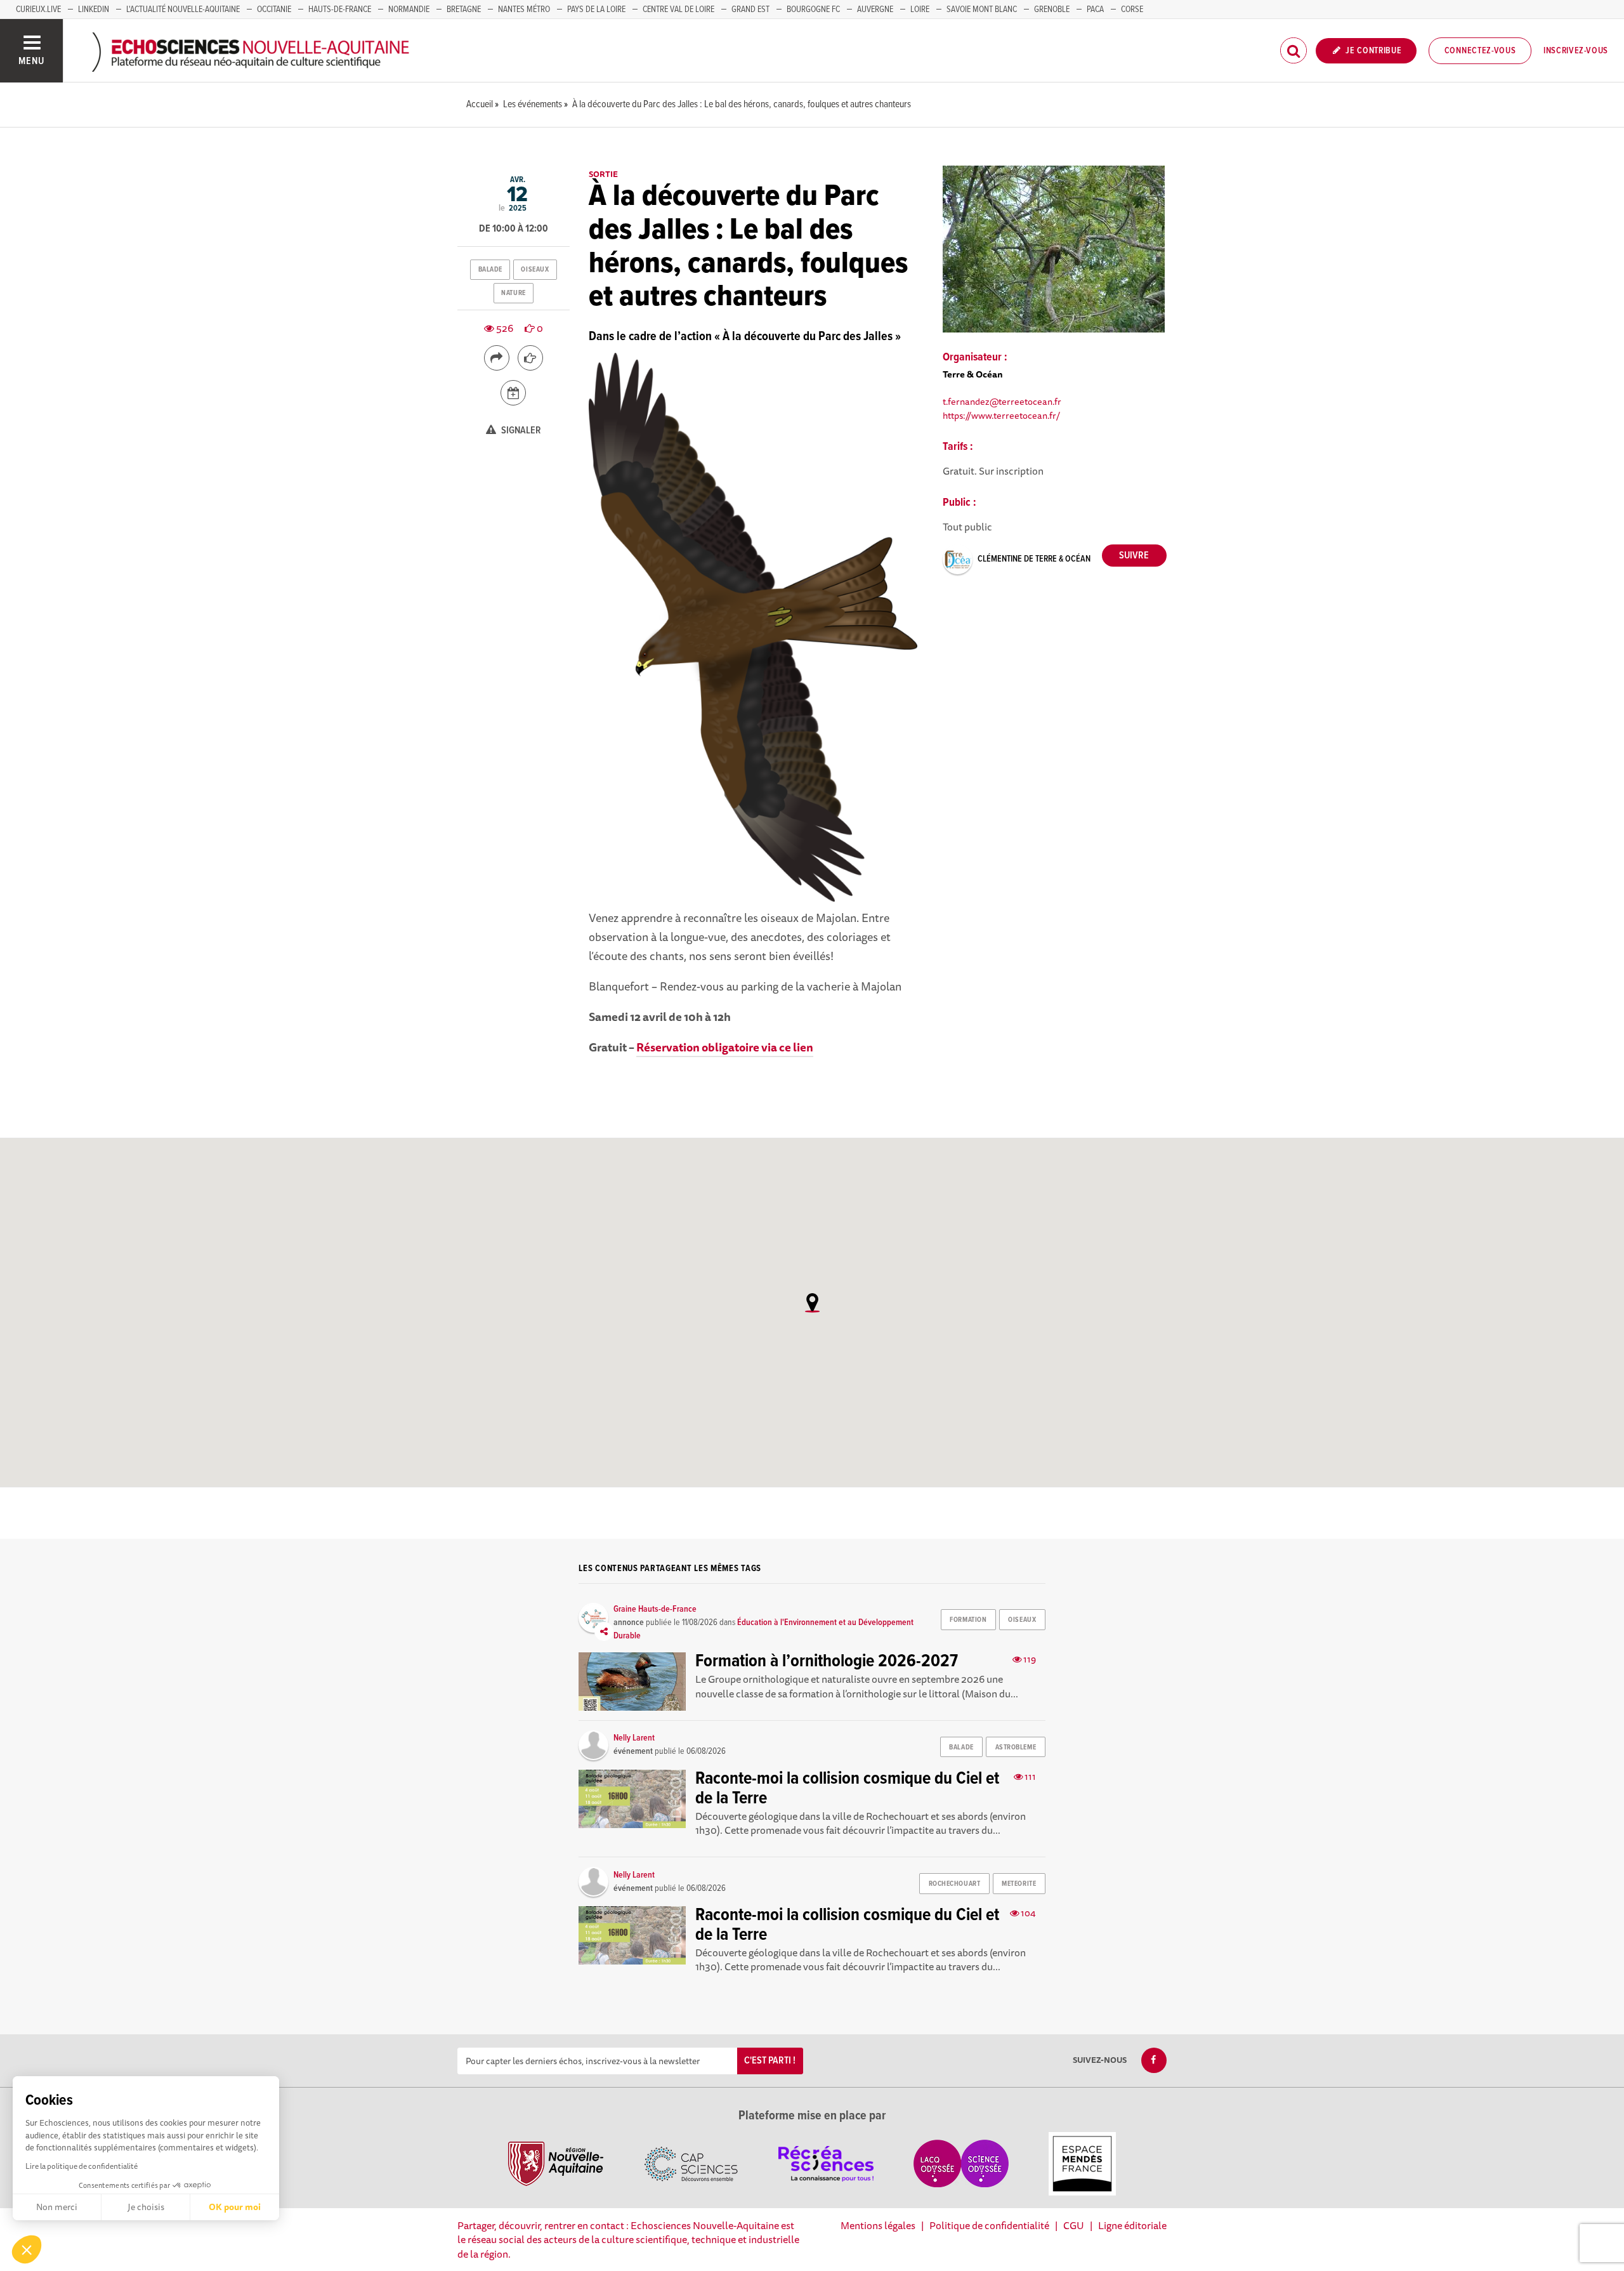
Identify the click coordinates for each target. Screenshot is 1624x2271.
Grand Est (750, 10)
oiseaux (535, 270)
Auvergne (875, 10)
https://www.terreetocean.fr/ (1001, 415)
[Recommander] (530, 358)
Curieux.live (38, 10)
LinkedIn (94, 10)
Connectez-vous (1480, 51)
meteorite (1019, 1884)
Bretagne (464, 10)
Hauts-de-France (340, 10)
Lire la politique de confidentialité (82, 2166)
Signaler (520, 431)
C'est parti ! (770, 2061)
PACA (1095, 10)
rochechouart (955, 1884)
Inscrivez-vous (1576, 51)
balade (490, 270)
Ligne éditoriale (1132, 2225)
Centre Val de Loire (678, 10)
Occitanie (274, 10)
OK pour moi (235, 2207)
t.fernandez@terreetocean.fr (1002, 401)
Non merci (57, 2207)
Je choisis (146, 2207)
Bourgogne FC (813, 10)
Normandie (409, 10)
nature (513, 293)
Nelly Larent (634, 1738)
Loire (920, 10)
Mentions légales (878, 2225)
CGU (1074, 2225)
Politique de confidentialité (989, 2225)
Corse (1132, 10)
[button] (27, 2249)
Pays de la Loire (596, 10)
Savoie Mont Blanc (982, 10)
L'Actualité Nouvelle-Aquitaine (183, 10)
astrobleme (1016, 1748)
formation (968, 1620)
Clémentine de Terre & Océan (1034, 559)
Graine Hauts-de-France (655, 1609)
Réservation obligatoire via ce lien (725, 1047)
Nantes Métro (524, 10)
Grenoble (1052, 10)
